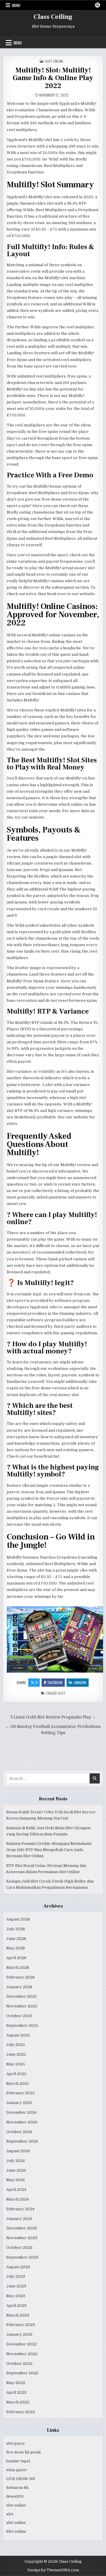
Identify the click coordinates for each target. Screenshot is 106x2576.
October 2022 (19, 2364)
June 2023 (16, 2286)
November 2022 (22, 2354)
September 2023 (22, 2257)
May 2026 (16, 1948)
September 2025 (22, 2025)
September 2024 (22, 2141)
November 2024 (22, 2122)
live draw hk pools (24, 2452)
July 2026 (16, 1929)
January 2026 (19, 1987)
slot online (16, 2505)
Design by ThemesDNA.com (53, 2570)
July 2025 (16, 2045)
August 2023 (18, 2267)
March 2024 (18, 2199)
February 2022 (20, 2412)
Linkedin (80, 1682)
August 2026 (18, 1919)
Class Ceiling (53, 17)
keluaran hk (17, 2488)
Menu (16, 5)
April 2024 (16, 2190)
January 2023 (19, 2334)
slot (62, 1693)
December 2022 (21, 2344)
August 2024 (18, 2151)
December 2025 (21, 1996)
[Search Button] (97, 5)
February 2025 (20, 2093)
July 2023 (16, 2276)
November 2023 (22, 2238)
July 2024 (15, 2161)
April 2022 (16, 2392)
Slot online (16, 2531)
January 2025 (19, 2103)
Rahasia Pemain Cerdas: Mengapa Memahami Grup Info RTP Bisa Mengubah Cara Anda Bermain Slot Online (49, 1850)
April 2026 (16, 1958)
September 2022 (22, 2373)
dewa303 (15, 2496)
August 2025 (18, 2035)
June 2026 (16, 1939)
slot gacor (16, 2443)
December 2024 (21, 2112)
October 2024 (19, 2132)
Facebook (55, 1682)
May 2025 (16, 2064)
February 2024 (20, 2209)
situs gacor (17, 2470)
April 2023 (16, 2306)
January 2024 (19, 2219)
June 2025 (16, 2054)
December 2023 (21, 2228)
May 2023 (16, 2296)
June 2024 (16, 2170)
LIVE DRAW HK (21, 2479)
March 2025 (18, 2084)
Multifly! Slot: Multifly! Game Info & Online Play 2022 (53, 78)
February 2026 (20, 1977)
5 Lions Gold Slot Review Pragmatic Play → (53, 1717)
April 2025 (16, 2074)
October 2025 (19, 2016)
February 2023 (20, 2325)
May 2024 (15, 2180)
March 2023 (18, 2315)
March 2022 (18, 2402)
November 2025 (22, 2006)
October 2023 (19, 2248)
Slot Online (54, 61)
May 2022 (16, 2383)
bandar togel (18, 2461)
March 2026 (18, 1967)
